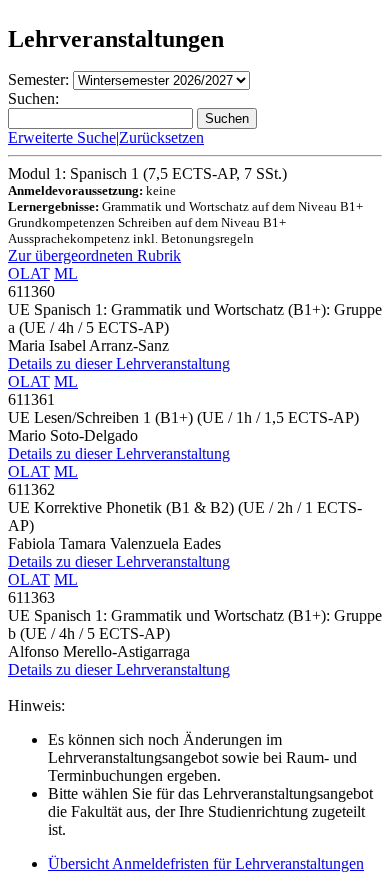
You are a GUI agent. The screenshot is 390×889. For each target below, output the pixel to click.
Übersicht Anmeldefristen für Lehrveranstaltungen (206, 863)
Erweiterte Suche (62, 137)
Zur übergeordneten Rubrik (94, 255)
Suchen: (33, 98)
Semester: (38, 79)
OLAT (29, 273)
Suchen (227, 118)
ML (66, 273)
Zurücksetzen (161, 137)
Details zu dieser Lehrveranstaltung (119, 363)
